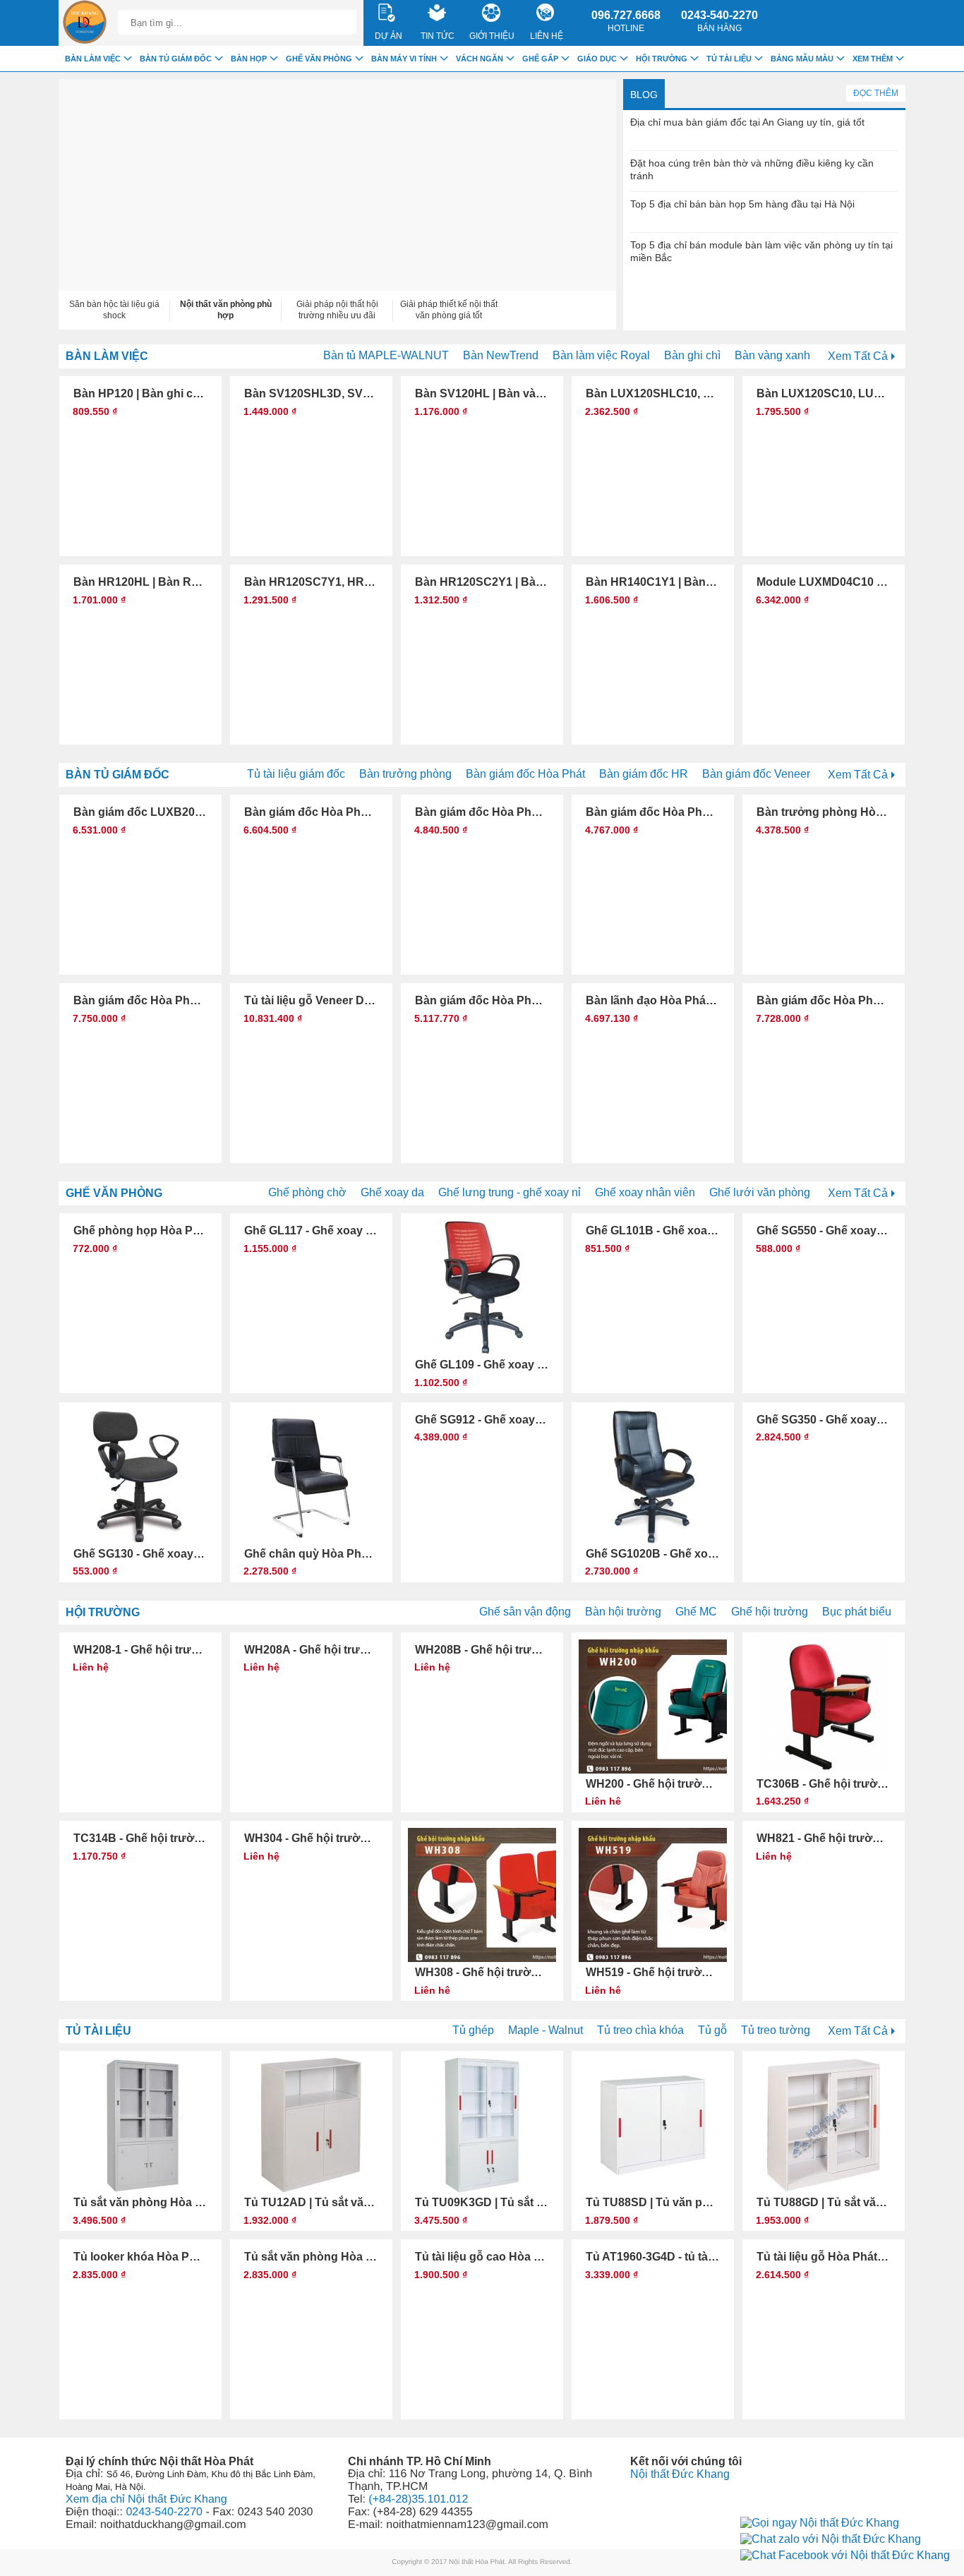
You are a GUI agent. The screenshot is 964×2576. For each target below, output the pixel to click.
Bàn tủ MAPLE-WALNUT (386, 355)
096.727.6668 (626, 21)
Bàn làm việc (107, 356)
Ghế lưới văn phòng (760, 1192)
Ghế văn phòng (114, 1193)
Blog (644, 95)
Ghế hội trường (770, 1612)
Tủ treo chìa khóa (640, 2030)
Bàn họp (249, 59)
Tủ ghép (473, 2030)
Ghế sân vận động (525, 1612)
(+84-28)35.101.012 (418, 2499)
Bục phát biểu (857, 1612)
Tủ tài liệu (98, 2031)
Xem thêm (873, 59)
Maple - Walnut (546, 2030)
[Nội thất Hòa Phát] (85, 23)
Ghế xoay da (392, 1192)
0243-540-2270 (719, 21)
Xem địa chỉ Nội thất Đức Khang (146, 2499)
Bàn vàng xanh (772, 355)
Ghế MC (696, 1612)
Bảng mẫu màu (802, 59)
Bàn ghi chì (692, 355)
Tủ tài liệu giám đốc (296, 774)
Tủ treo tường (776, 2030)
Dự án (388, 36)
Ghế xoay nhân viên (645, 1192)
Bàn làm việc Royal (601, 355)
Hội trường (103, 1612)
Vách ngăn (480, 59)
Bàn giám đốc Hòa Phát (525, 774)
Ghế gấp (540, 59)
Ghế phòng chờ (307, 1192)
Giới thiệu (492, 36)
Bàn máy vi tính (404, 59)
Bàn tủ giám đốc (118, 775)
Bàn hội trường (623, 1612)
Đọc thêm (876, 93)
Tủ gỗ (712, 2030)
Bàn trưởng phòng (405, 774)
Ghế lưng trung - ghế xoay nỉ (510, 1192)
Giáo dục (597, 59)
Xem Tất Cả (858, 356)
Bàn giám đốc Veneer (756, 774)
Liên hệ (547, 36)
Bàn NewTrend (501, 355)
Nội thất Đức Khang (680, 2474)
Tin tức (438, 36)
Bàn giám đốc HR (644, 774)
